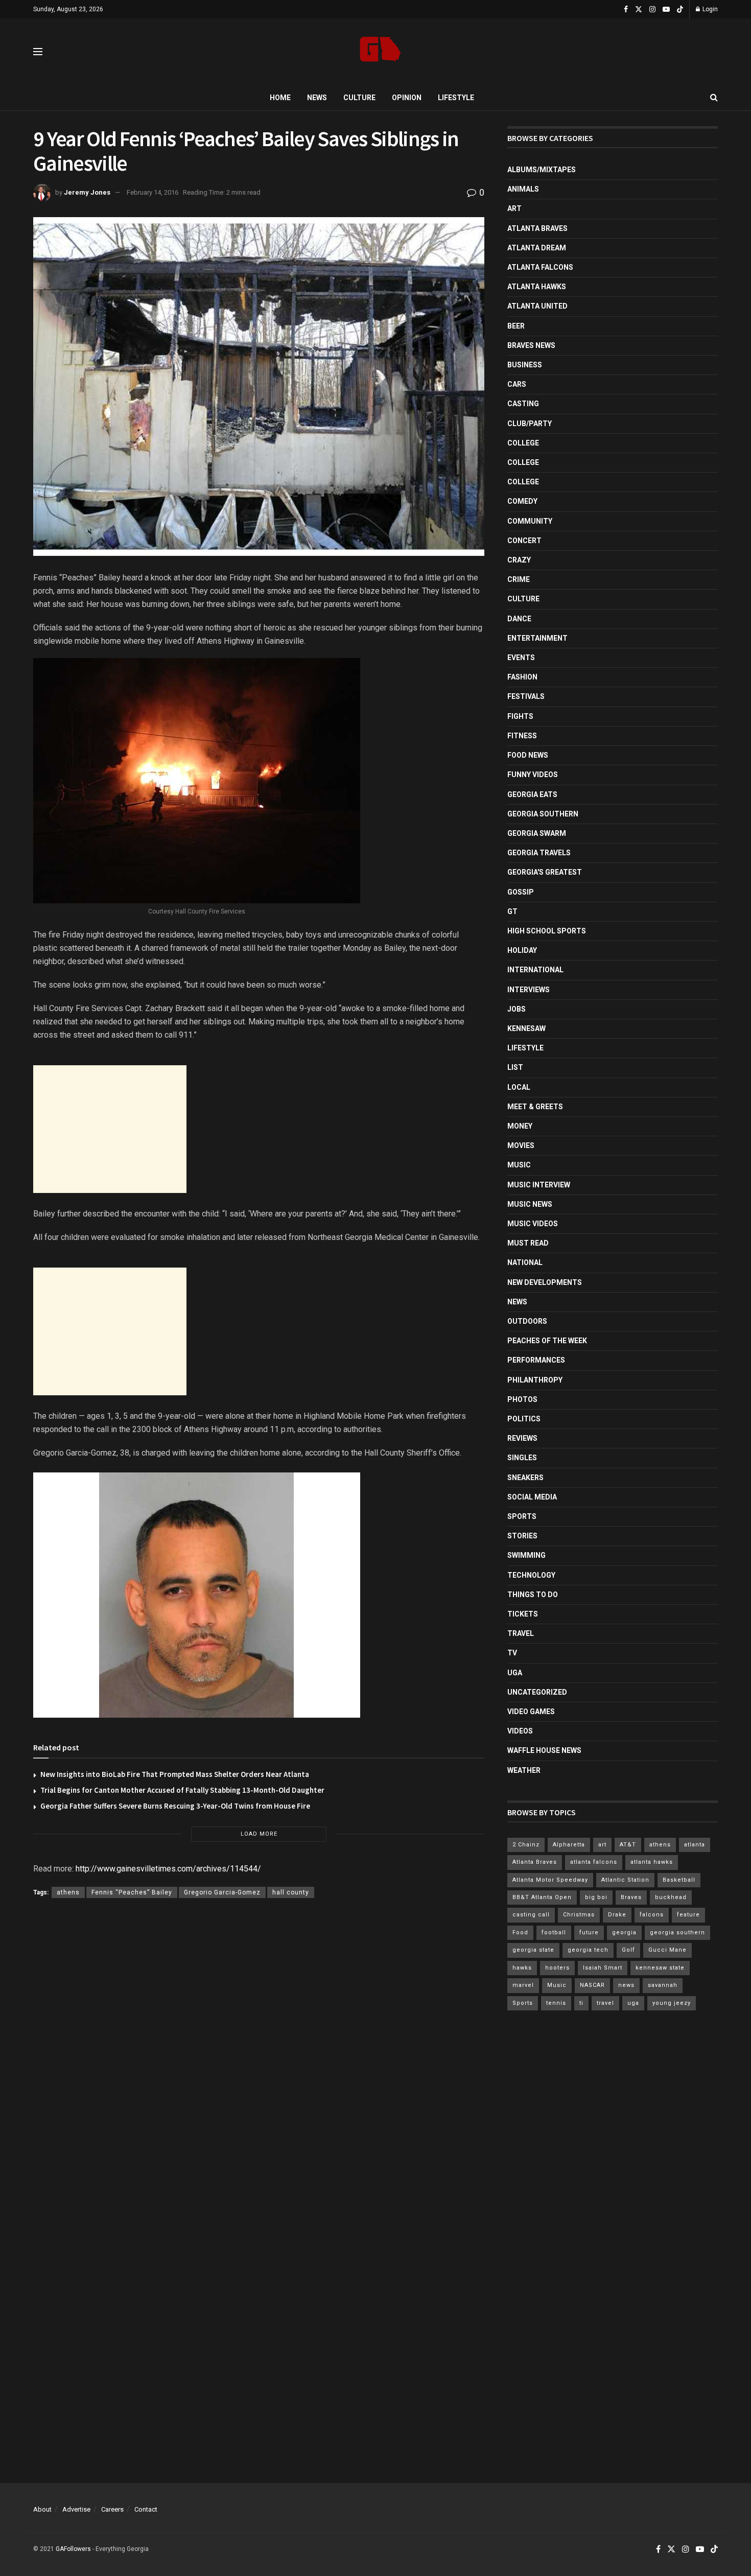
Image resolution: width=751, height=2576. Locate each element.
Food (520, 1933)
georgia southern (677, 1933)
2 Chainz (526, 1845)
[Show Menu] (38, 52)
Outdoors (527, 1321)
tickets (523, 1614)
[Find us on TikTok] (680, 10)
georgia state (533, 1950)
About (42, 2509)
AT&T (628, 1845)
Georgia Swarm (537, 833)
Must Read (528, 1243)
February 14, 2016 (152, 192)
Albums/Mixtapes (542, 170)
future (589, 1933)
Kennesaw (526, 1028)
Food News (528, 755)
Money (520, 1126)
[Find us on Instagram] (652, 9)
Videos (520, 1731)
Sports (522, 1516)
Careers (112, 2509)
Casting (523, 404)
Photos (522, 1399)
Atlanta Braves (537, 228)
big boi (596, 1897)
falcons (652, 1915)
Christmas (579, 1915)
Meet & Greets (535, 1107)
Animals (523, 189)
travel (605, 2003)
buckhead (671, 1897)
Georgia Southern (543, 814)
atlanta (695, 1845)
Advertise (76, 2509)
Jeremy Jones (87, 192)
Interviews (529, 990)
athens (68, 1892)
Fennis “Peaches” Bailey (132, 1892)
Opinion (407, 98)
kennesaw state (660, 1968)
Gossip (521, 892)
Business (525, 365)
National (525, 1262)
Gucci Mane (667, 1950)
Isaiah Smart (603, 1968)
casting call (531, 1915)
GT (512, 911)
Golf (628, 1950)
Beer (516, 326)
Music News (530, 1204)
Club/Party (530, 424)
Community (530, 521)
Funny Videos (533, 775)
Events (521, 658)
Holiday (522, 950)
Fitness (522, 736)
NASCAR (592, 1985)
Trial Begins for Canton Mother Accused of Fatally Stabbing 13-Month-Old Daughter (182, 1790)
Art (514, 208)
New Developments (545, 1282)
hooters (557, 1968)
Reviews (522, 1438)
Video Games (531, 1712)
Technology (531, 1575)
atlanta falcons (594, 1862)
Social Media (532, 1497)
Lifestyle (456, 98)
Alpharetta (569, 1845)
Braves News (531, 345)
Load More (259, 1834)
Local (519, 1087)
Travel (521, 1633)
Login (709, 9)
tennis (556, 2003)
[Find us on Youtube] (666, 9)
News (317, 98)
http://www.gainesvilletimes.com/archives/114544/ (168, 1869)
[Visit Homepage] (380, 52)
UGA (515, 1673)
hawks (522, 1968)
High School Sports (547, 931)
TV (512, 1653)
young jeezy (672, 2003)
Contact (146, 2509)
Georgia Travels (539, 853)
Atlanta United (537, 306)
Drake (617, 1915)
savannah (663, 1985)
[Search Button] (714, 98)
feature (688, 1915)
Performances (536, 1360)
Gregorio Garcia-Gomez (222, 1892)
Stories (522, 1536)
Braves (631, 1897)
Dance (519, 619)
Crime (519, 579)
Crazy (519, 560)
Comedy (522, 501)
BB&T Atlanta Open (542, 1897)
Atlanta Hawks (537, 287)
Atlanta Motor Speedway (550, 1880)
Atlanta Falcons (540, 267)
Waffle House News (544, 1750)
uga (633, 2003)
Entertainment (537, 638)
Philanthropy (535, 1380)
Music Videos (533, 1224)
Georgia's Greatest (545, 872)
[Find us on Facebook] (626, 9)
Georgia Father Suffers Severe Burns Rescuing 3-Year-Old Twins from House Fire (175, 1806)
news (626, 1985)
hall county (291, 1892)
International (535, 970)
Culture (359, 98)
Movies (521, 1145)
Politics (524, 1419)
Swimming (526, 1555)
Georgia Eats (532, 794)
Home (280, 98)
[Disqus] (259, 2055)
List (515, 1067)
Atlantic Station (625, 1880)
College (523, 443)
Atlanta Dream (537, 248)
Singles (522, 1458)
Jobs (517, 1009)
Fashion (522, 677)
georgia (624, 1933)
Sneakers (525, 1478)
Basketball (679, 1880)
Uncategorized (537, 1692)
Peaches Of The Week (547, 1341)
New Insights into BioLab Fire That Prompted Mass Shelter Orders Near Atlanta (175, 1774)
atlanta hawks (652, 1862)
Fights (520, 716)
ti (581, 2003)
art (602, 1845)
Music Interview (539, 1185)
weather (524, 1770)
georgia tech (588, 1950)
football (554, 1933)
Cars (517, 384)
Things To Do (533, 1595)
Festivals (526, 696)
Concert (524, 541)
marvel (523, 1985)
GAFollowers (73, 2549)
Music (519, 1165)
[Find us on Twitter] (639, 9)
